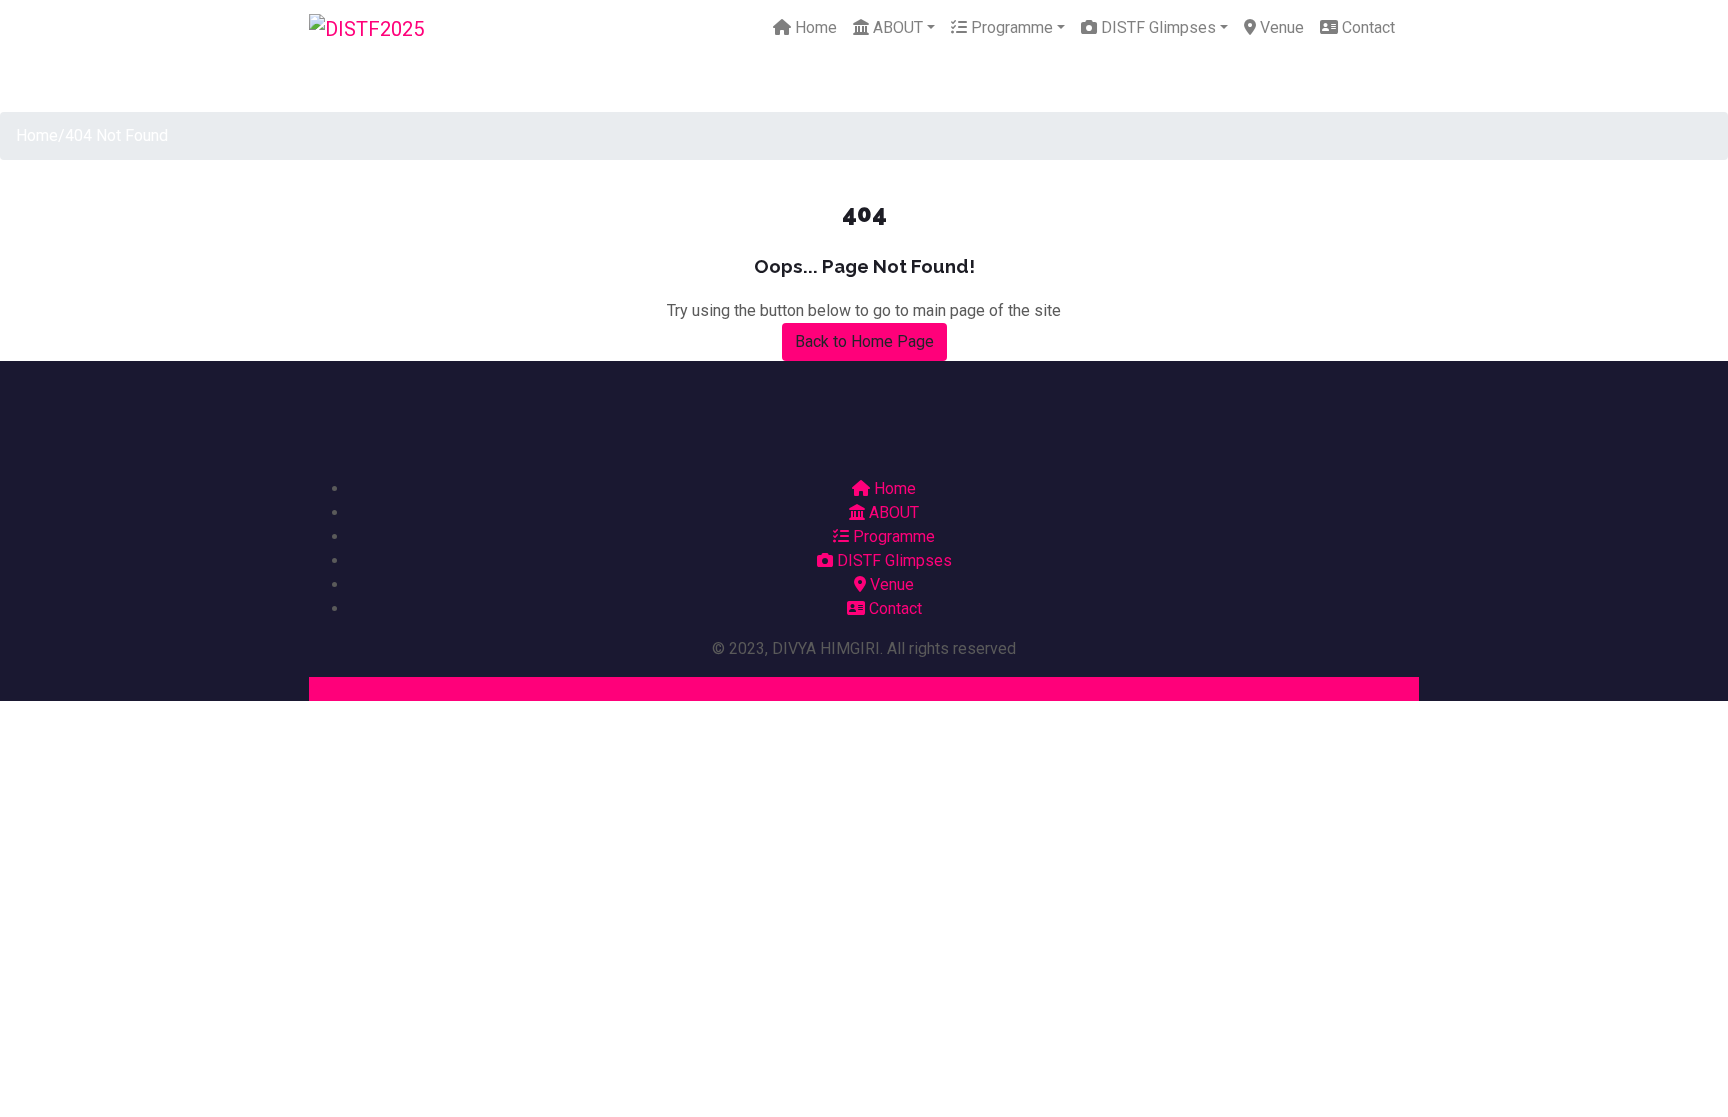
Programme (1010, 27)
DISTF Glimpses (1156, 27)
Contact (1366, 27)
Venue (1280, 27)
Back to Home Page (864, 341)
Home (814, 27)
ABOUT (896, 27)
